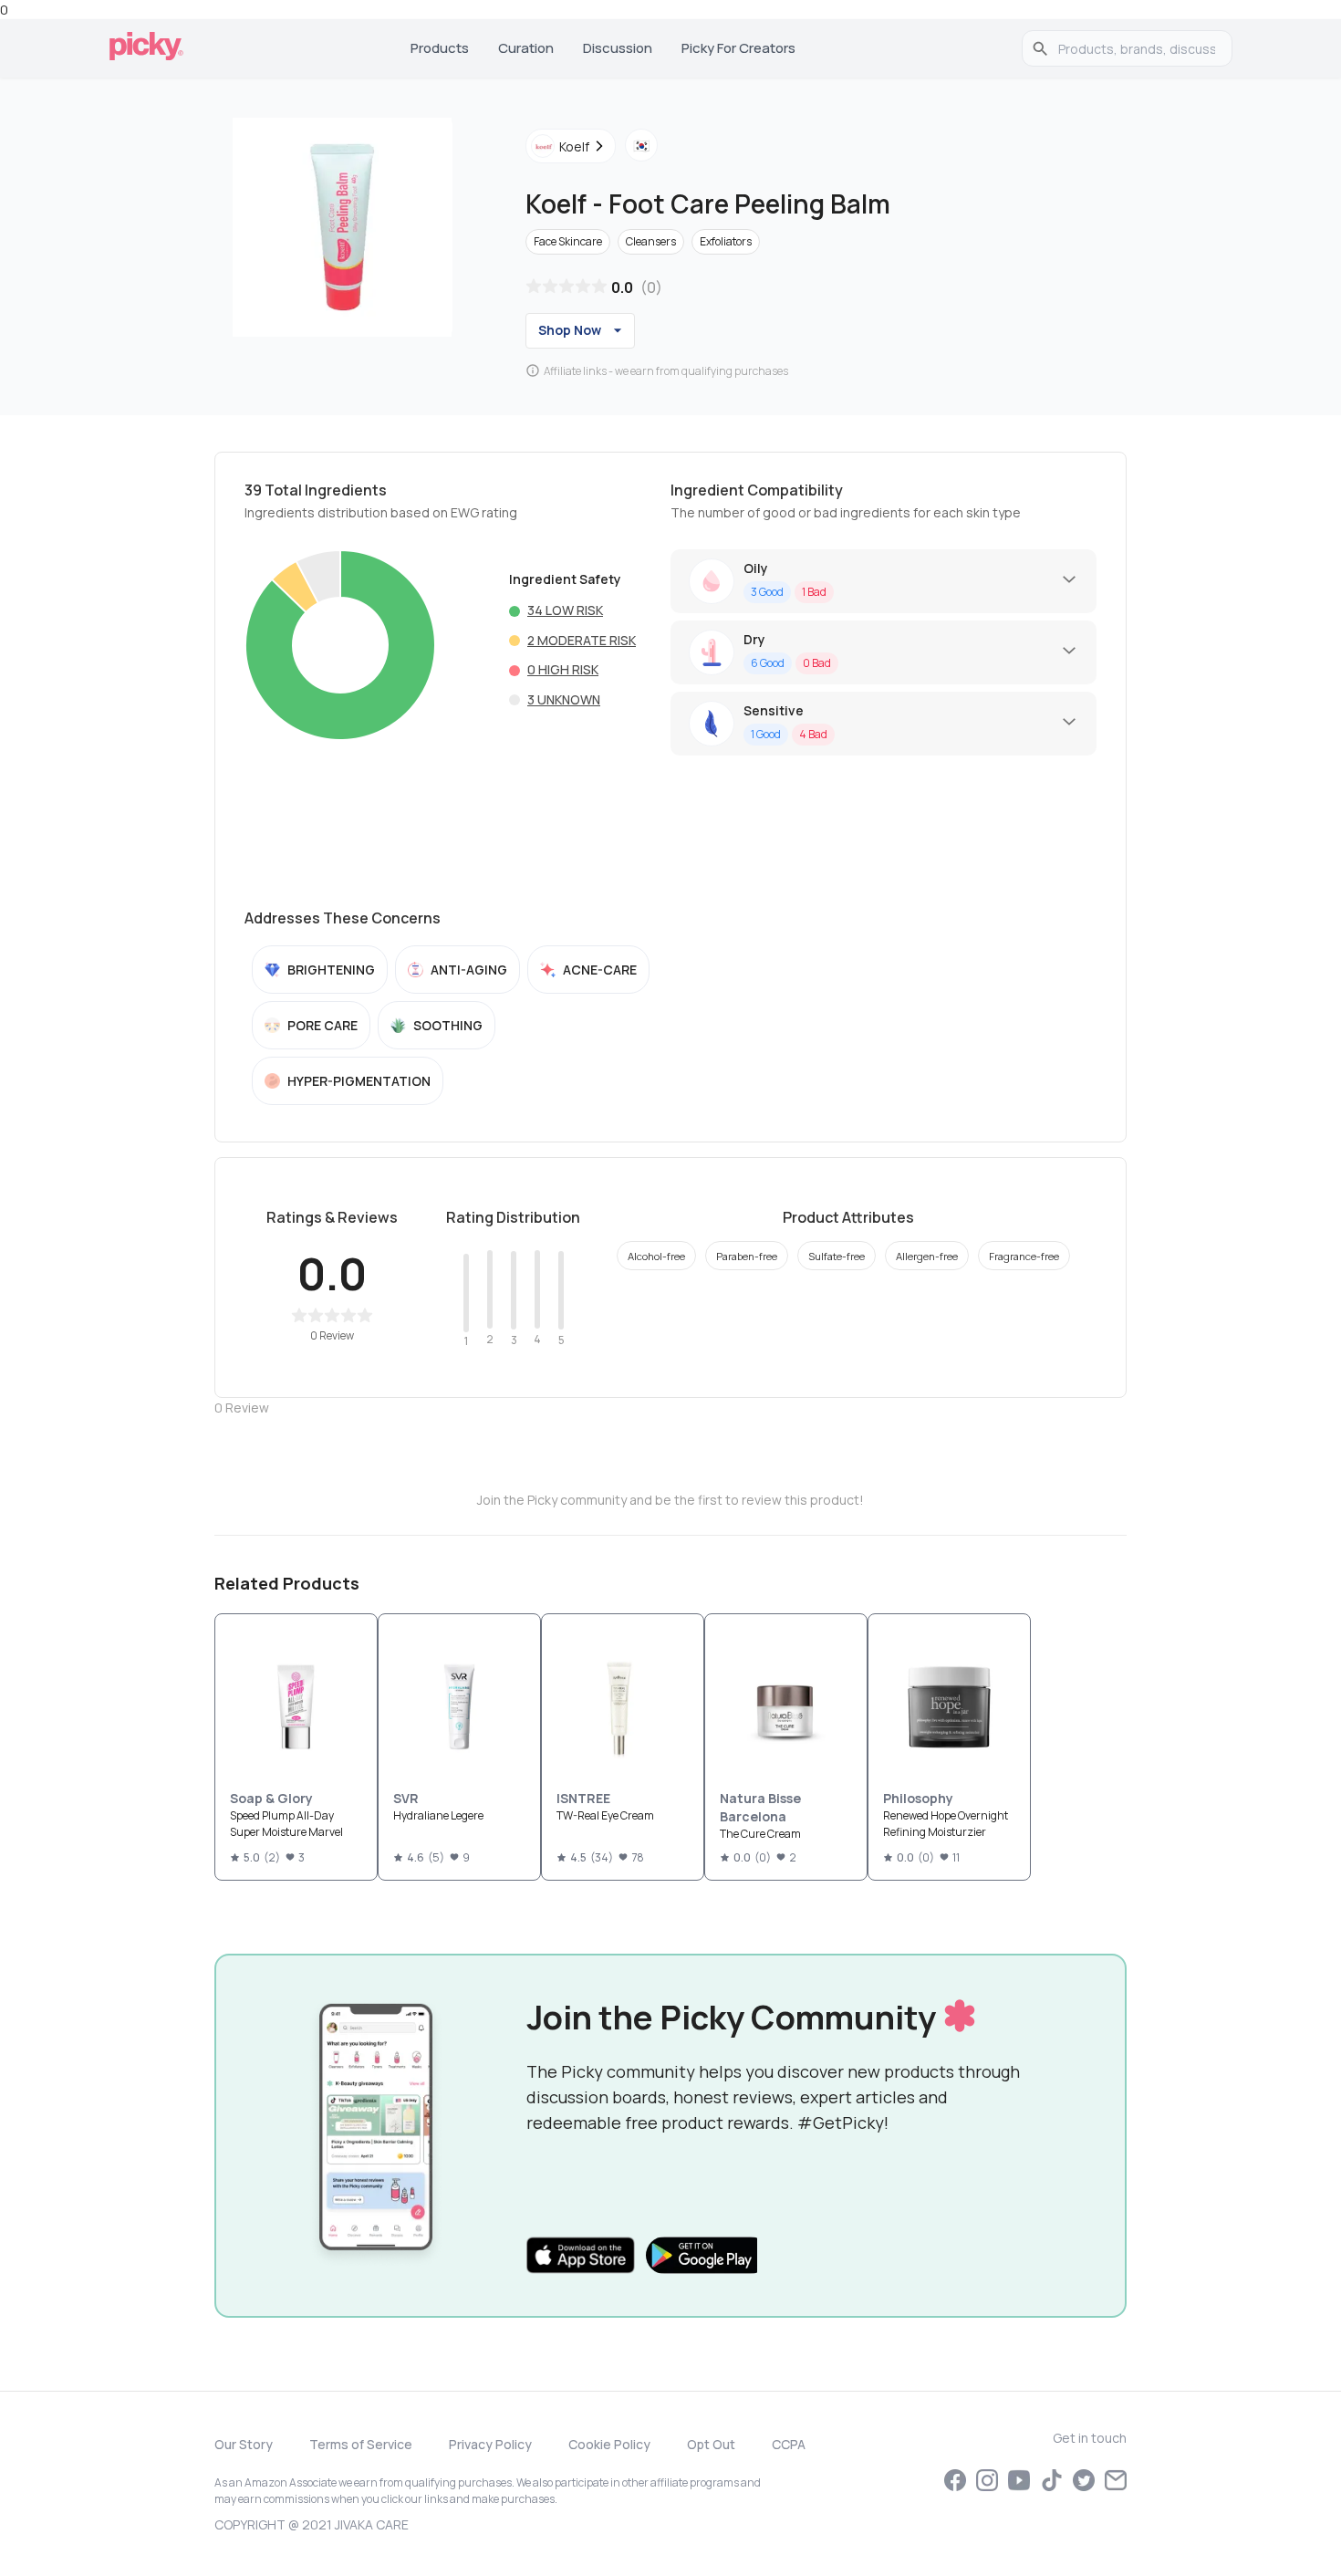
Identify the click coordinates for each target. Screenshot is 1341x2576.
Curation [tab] (526, 48)
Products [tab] (440, 48)
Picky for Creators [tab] (738, 48)
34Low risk (565, 610)
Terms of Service (361, 2444)
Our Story (244, 2444)
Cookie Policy (609, 2444)
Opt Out (711, 2444)
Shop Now (570, 330)
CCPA (789, 2444)
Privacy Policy (490, 2444)
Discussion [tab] (618, 48)
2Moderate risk (582, 640)
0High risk (563, 669)
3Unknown (564, 699)
